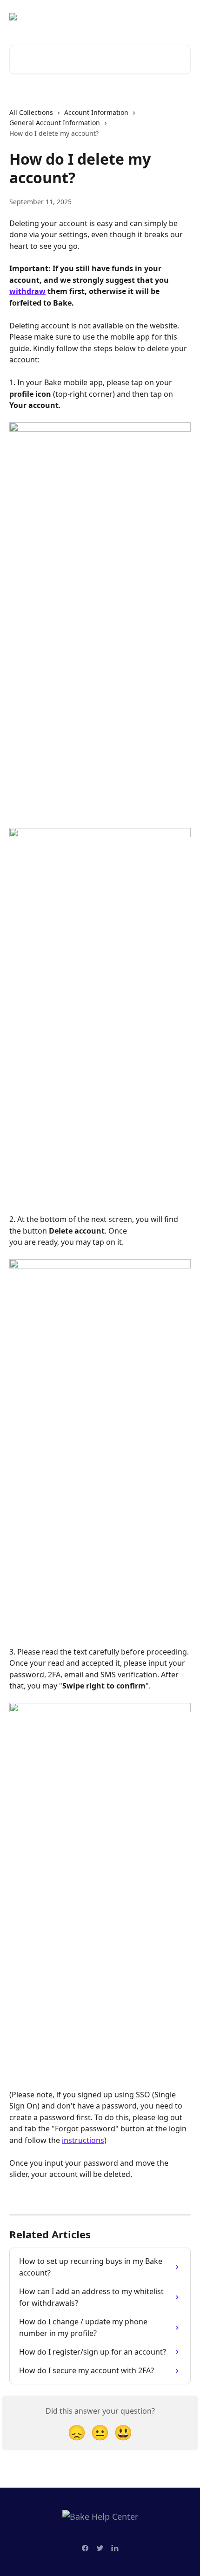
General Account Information (55, 123)
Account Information (96, 112)
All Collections (31, 112)
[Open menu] (182, 17)
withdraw (27, 291)
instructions (83, 2140)
